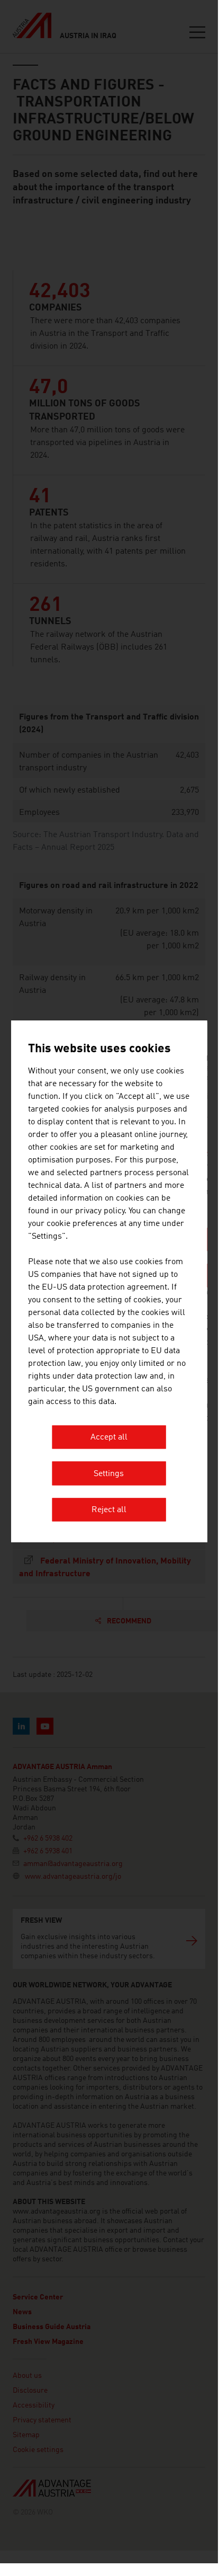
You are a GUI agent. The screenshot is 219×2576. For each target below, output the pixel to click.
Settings (109, 1474)
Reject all (109, 1511)
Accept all (109, 1438)
